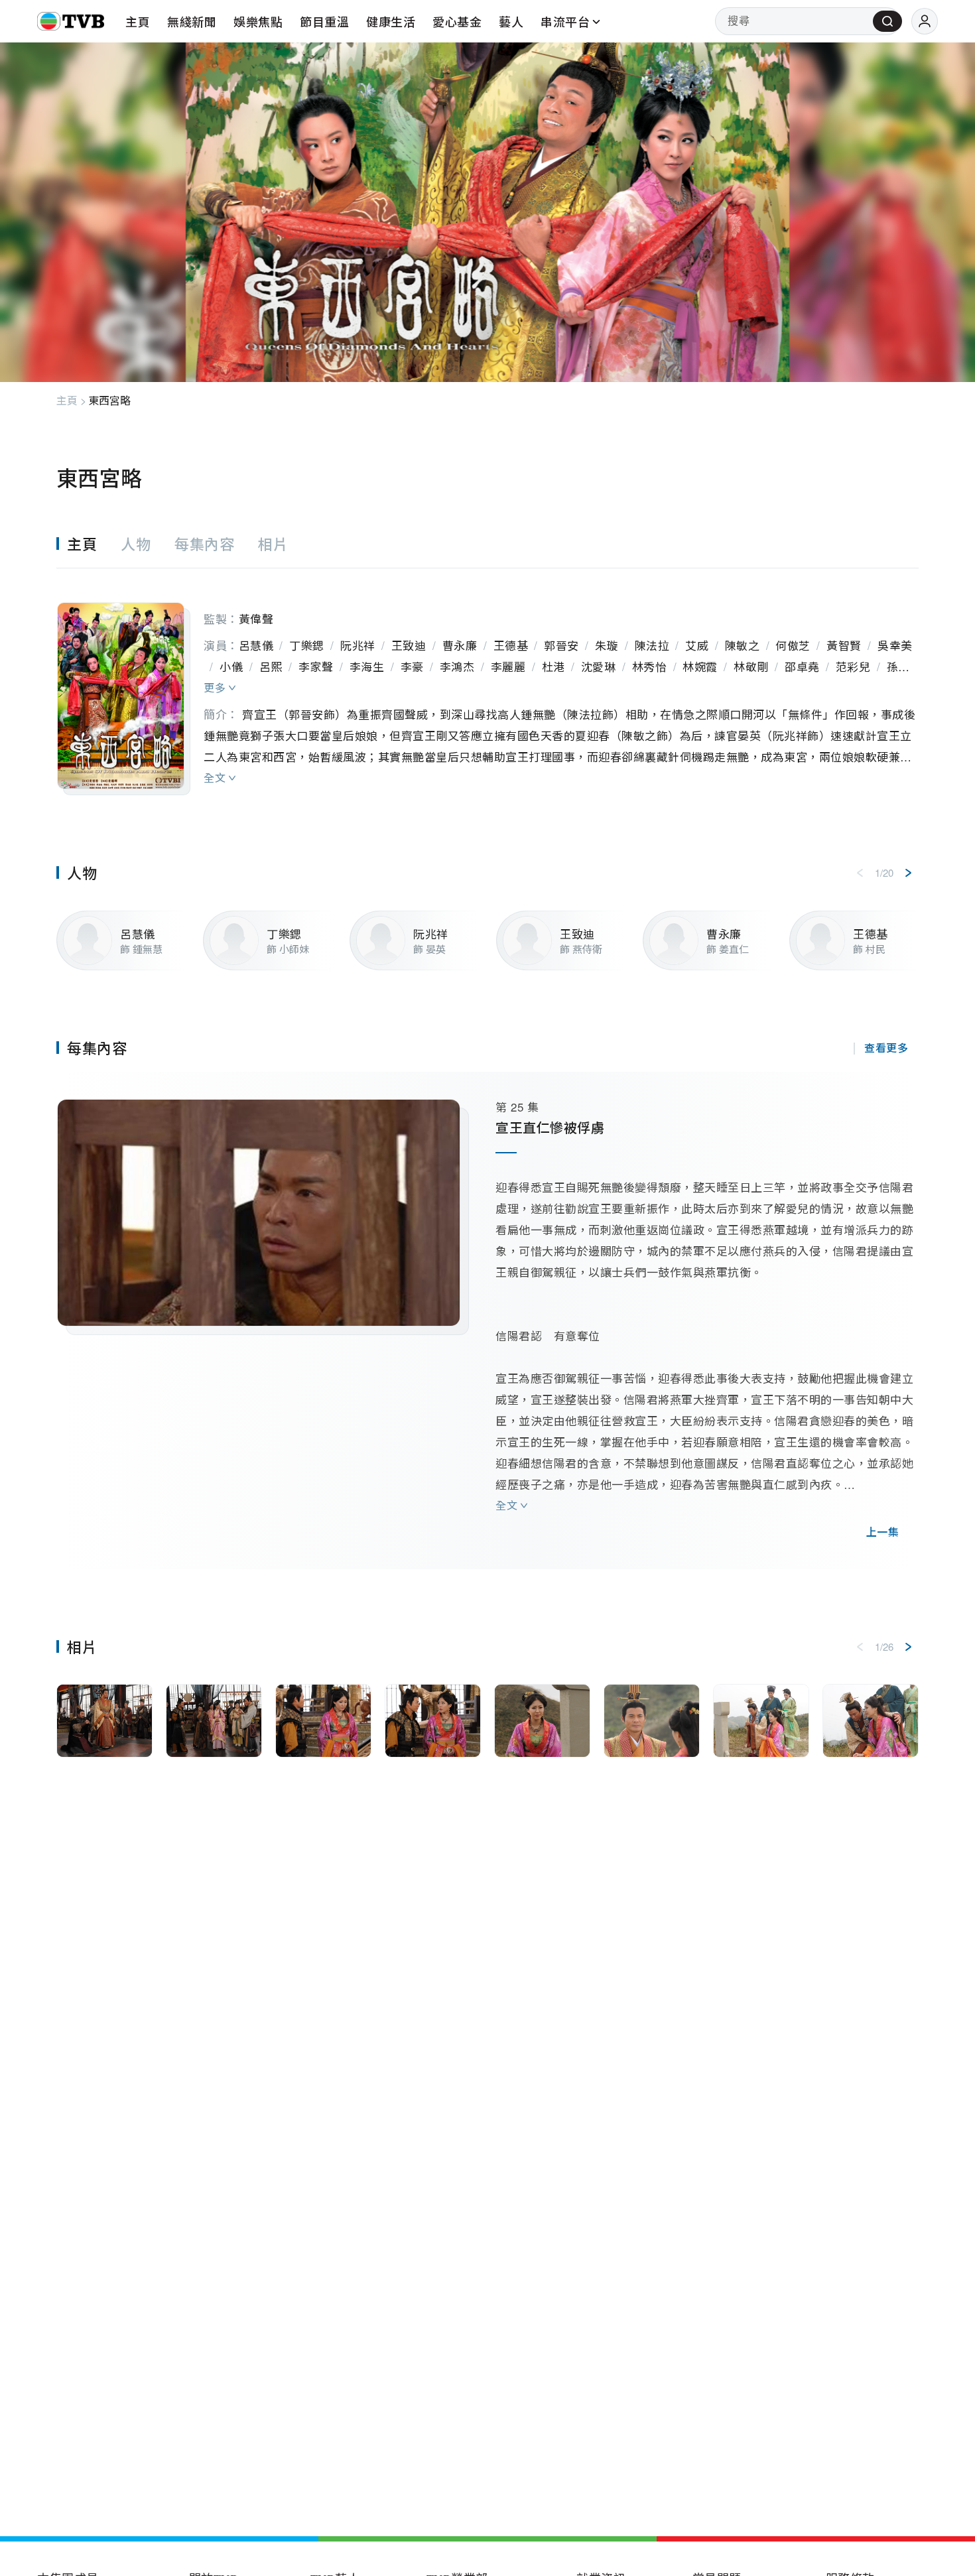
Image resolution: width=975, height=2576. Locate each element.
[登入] (925, 21)
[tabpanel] (487, 682)
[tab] (89, 544)
